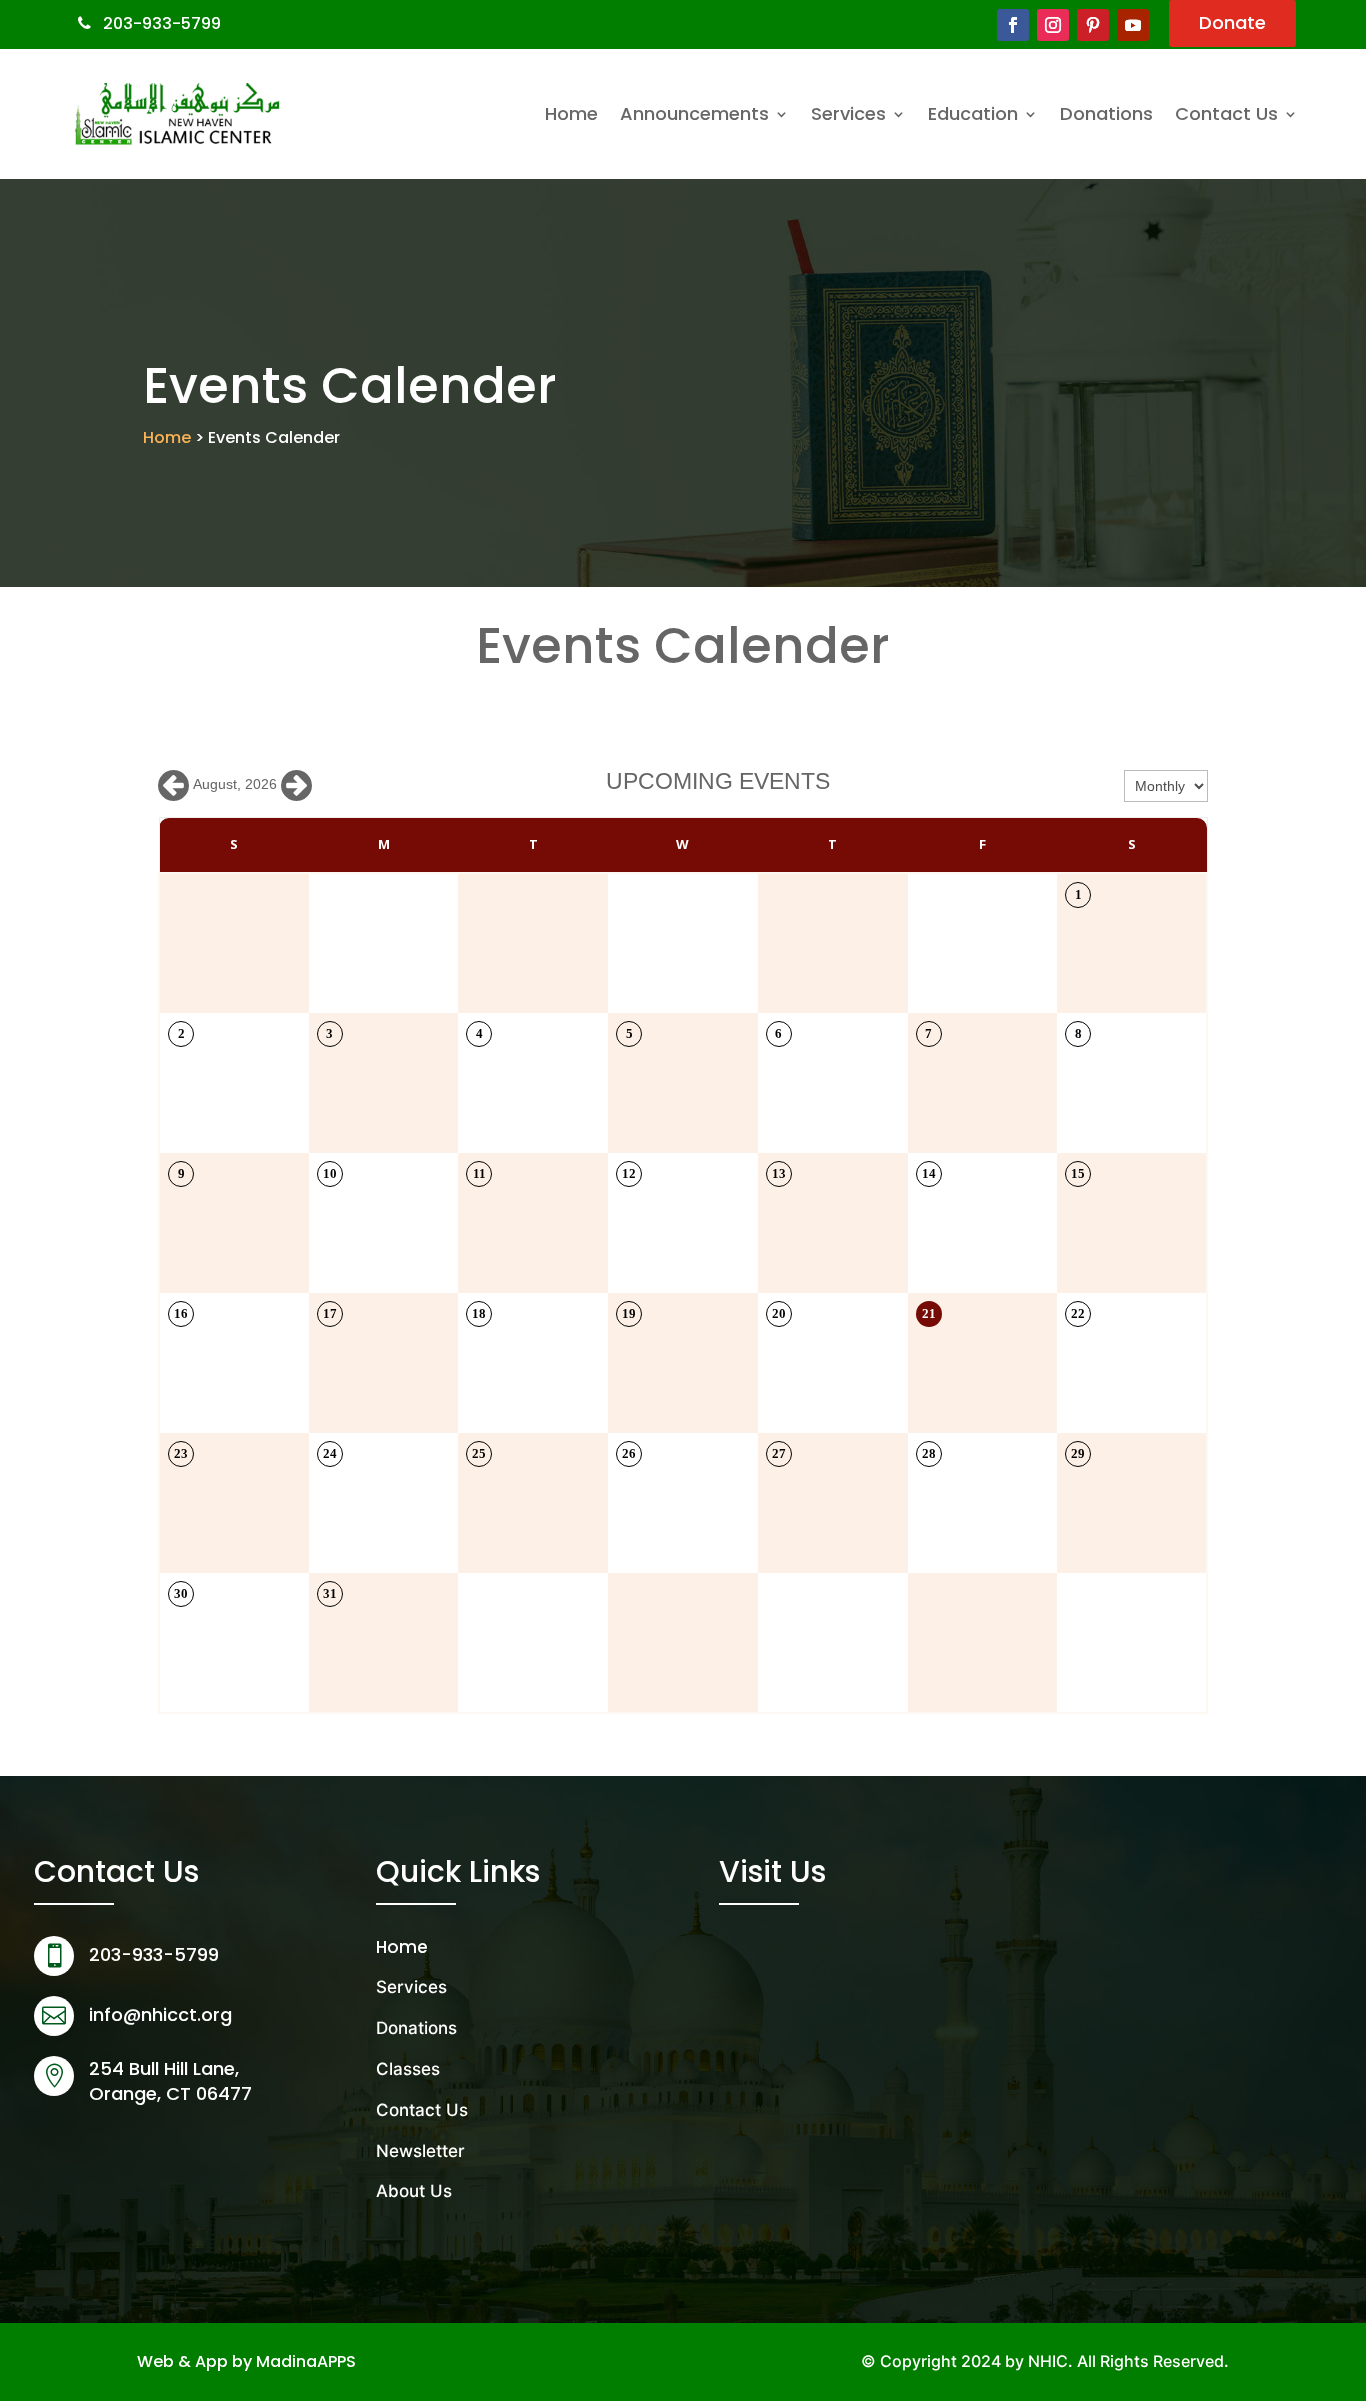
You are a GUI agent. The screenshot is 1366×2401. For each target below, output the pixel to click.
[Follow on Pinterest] (1093, 25)
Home (571, 113)
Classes (408, 2069)
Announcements (694, 113)
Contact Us (1226, 113)
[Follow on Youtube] (1133, 25)
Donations (1106, 113)
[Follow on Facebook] (1013, 25)
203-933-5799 (162, 23)
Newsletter (420, 2151)
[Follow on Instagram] (1053, 25)
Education (973, 113)
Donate (1232, 22)
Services (848, 113)
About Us (414, 2191)
